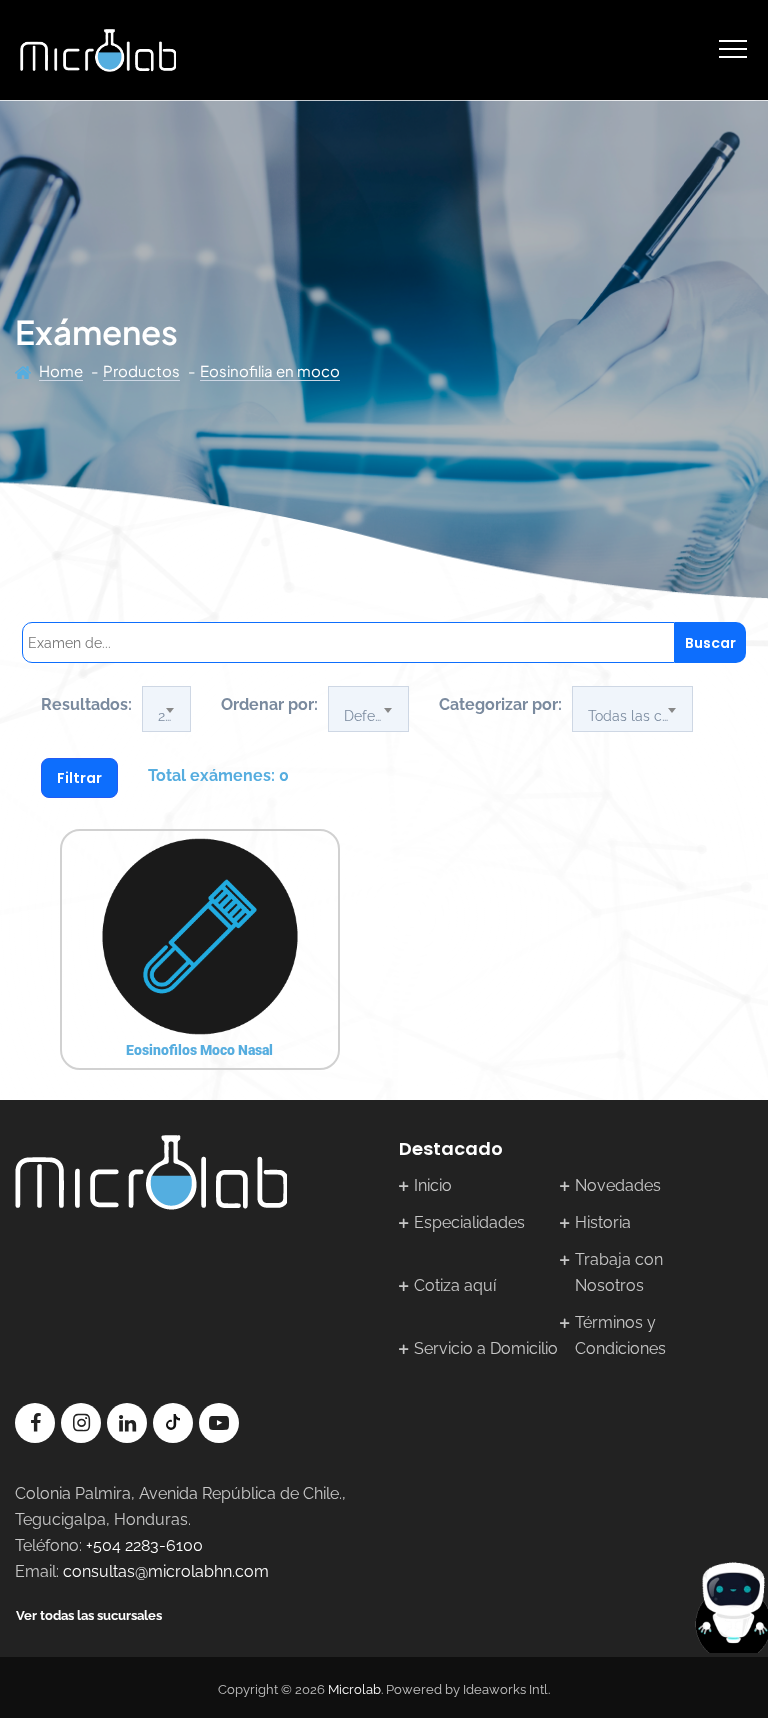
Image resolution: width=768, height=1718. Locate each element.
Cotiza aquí (455, 1285)
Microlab (354, 1689)
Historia (603, 1222)
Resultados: (86, 704)
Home (61, 370)
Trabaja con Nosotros (619, 1272)
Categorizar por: (500, 704)
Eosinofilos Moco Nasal (199, 1050)
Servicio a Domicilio (486, 1348)
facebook (35, 1423)
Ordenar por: (269, 704)
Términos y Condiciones (620, 1335)
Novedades (618, 1185)
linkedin (127, 1423)
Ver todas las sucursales (89, 1615)
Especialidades (469, 1222)
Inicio (433, 1185)
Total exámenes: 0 (218, 775)
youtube (219, 1423)
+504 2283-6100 (144, 1545)
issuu (173, 1423)
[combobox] (166, 709)
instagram (81, 1423)
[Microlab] (98, 50)
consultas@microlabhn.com (166, 1571)
